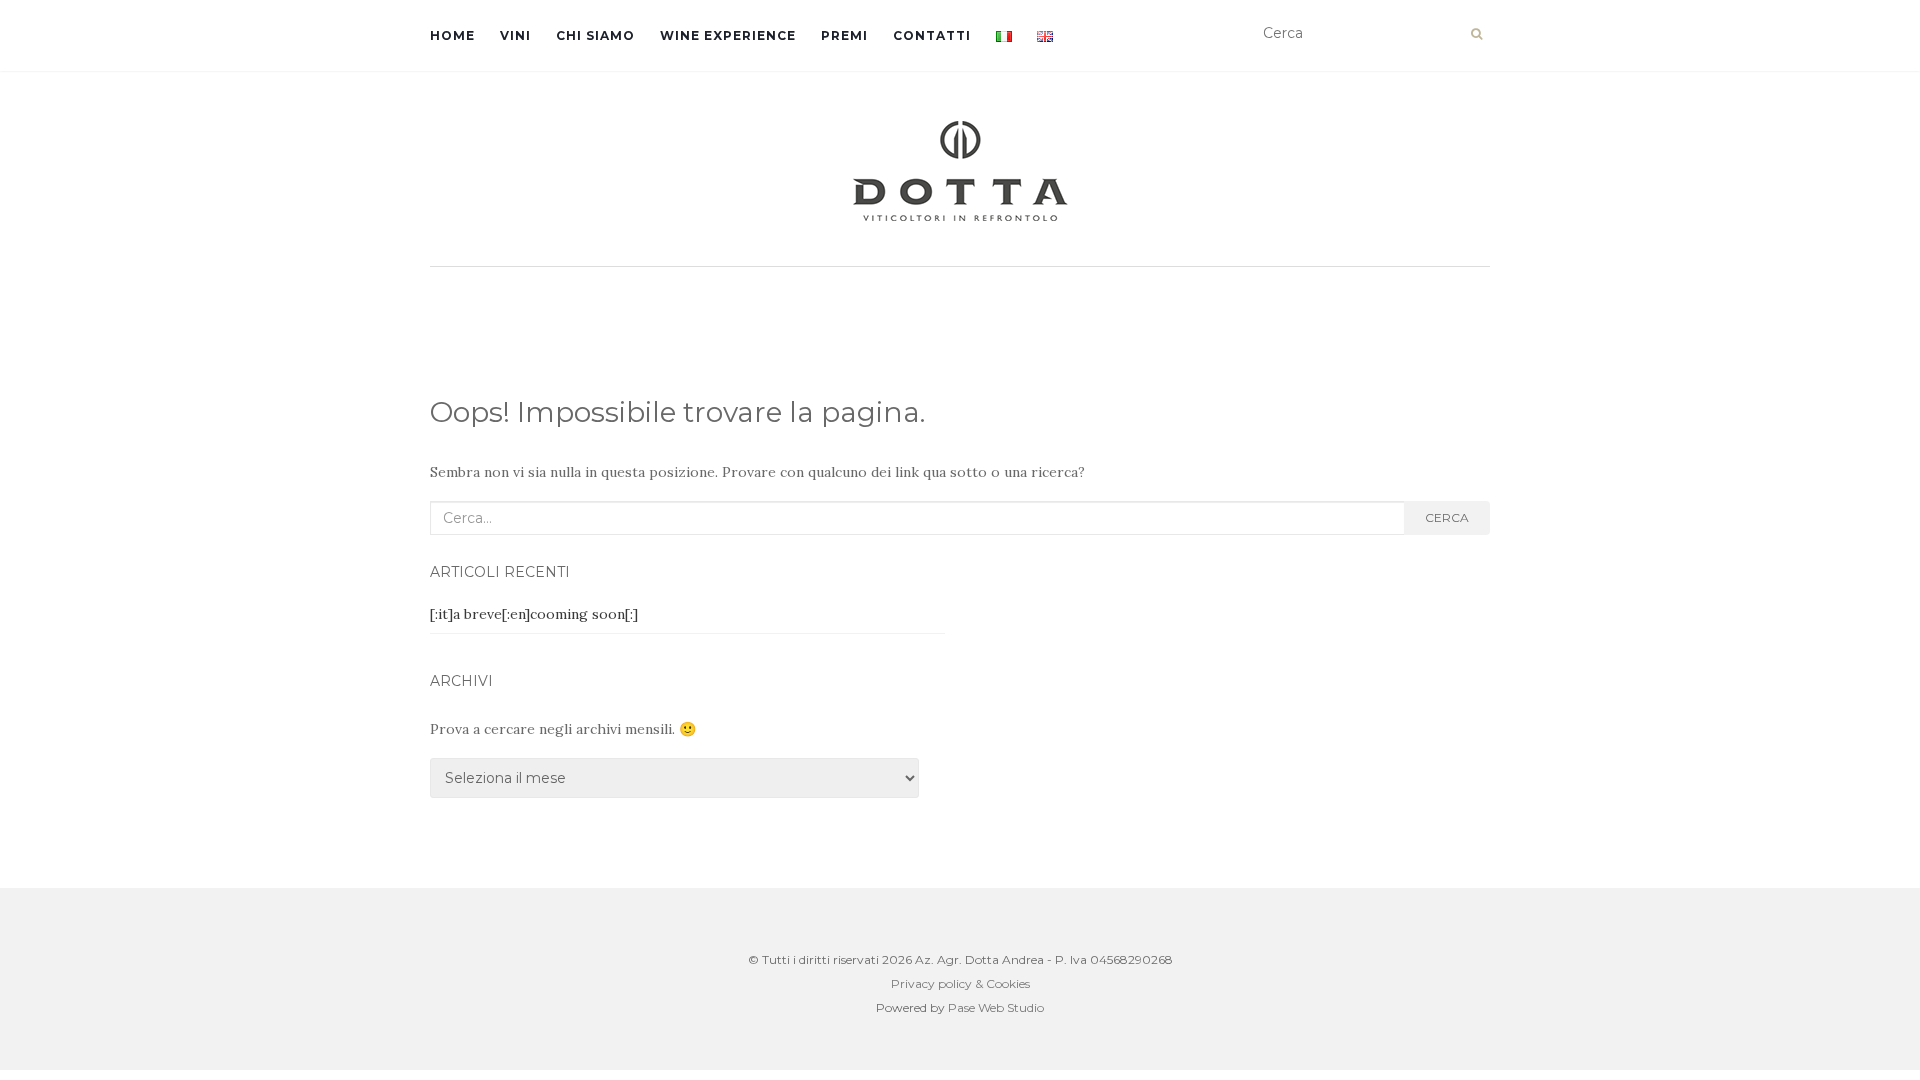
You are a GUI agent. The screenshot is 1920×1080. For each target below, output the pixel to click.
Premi (844, 35)
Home (452, 35)
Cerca (1447, 517)
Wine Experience (728, 35)
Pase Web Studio (996, 1007)
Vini (515, 35)
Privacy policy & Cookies (960, 983)
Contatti (932, 35)
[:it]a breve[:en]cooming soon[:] (534, 614)
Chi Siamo (595, 35)
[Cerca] (1476, 34)
